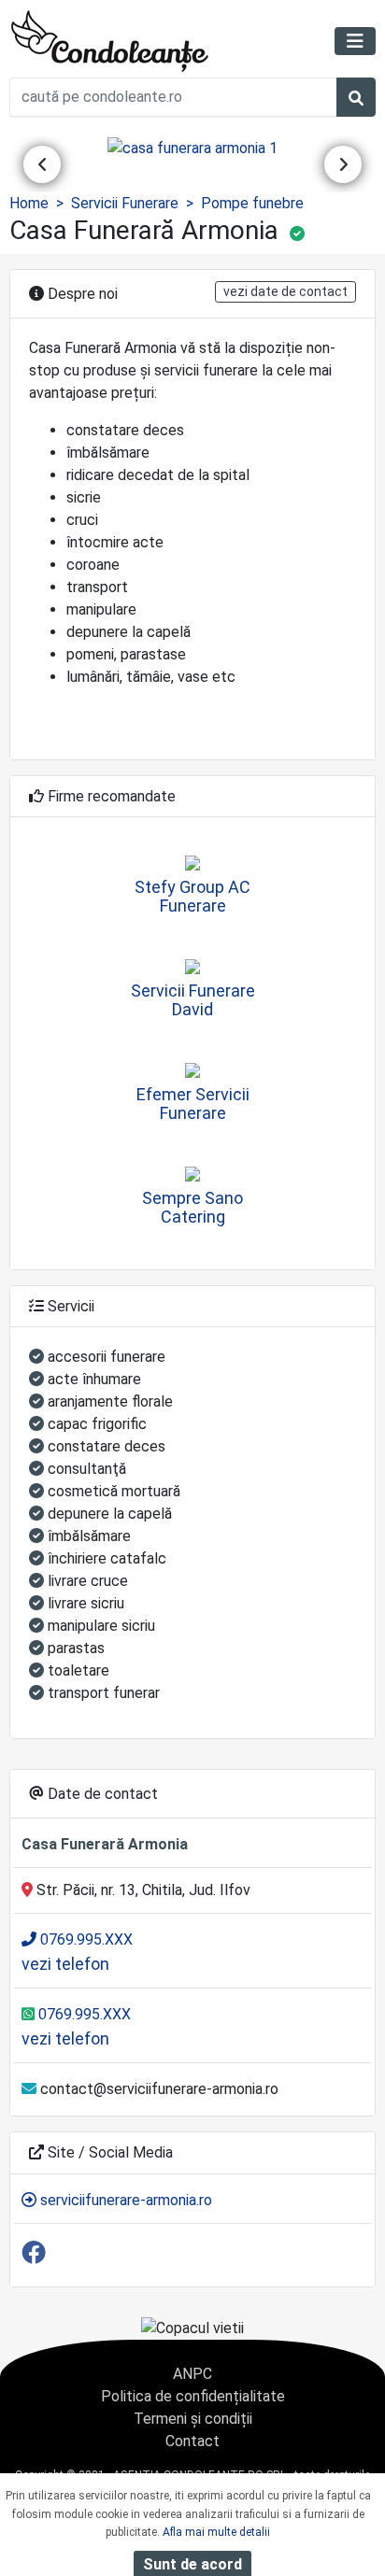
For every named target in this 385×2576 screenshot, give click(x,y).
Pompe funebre (252, 203)
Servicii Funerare (125, 203)
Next (343, 164)
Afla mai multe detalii (216, 2532)
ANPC (192, 2374)
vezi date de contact (285, 291)
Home (29, 203)
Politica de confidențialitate (193, 2396)
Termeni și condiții (193, 2419)
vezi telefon (65, 1964)
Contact (192, 2441)
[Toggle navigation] (355, 41)
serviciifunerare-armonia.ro (124, 2200)
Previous (42, 164)
